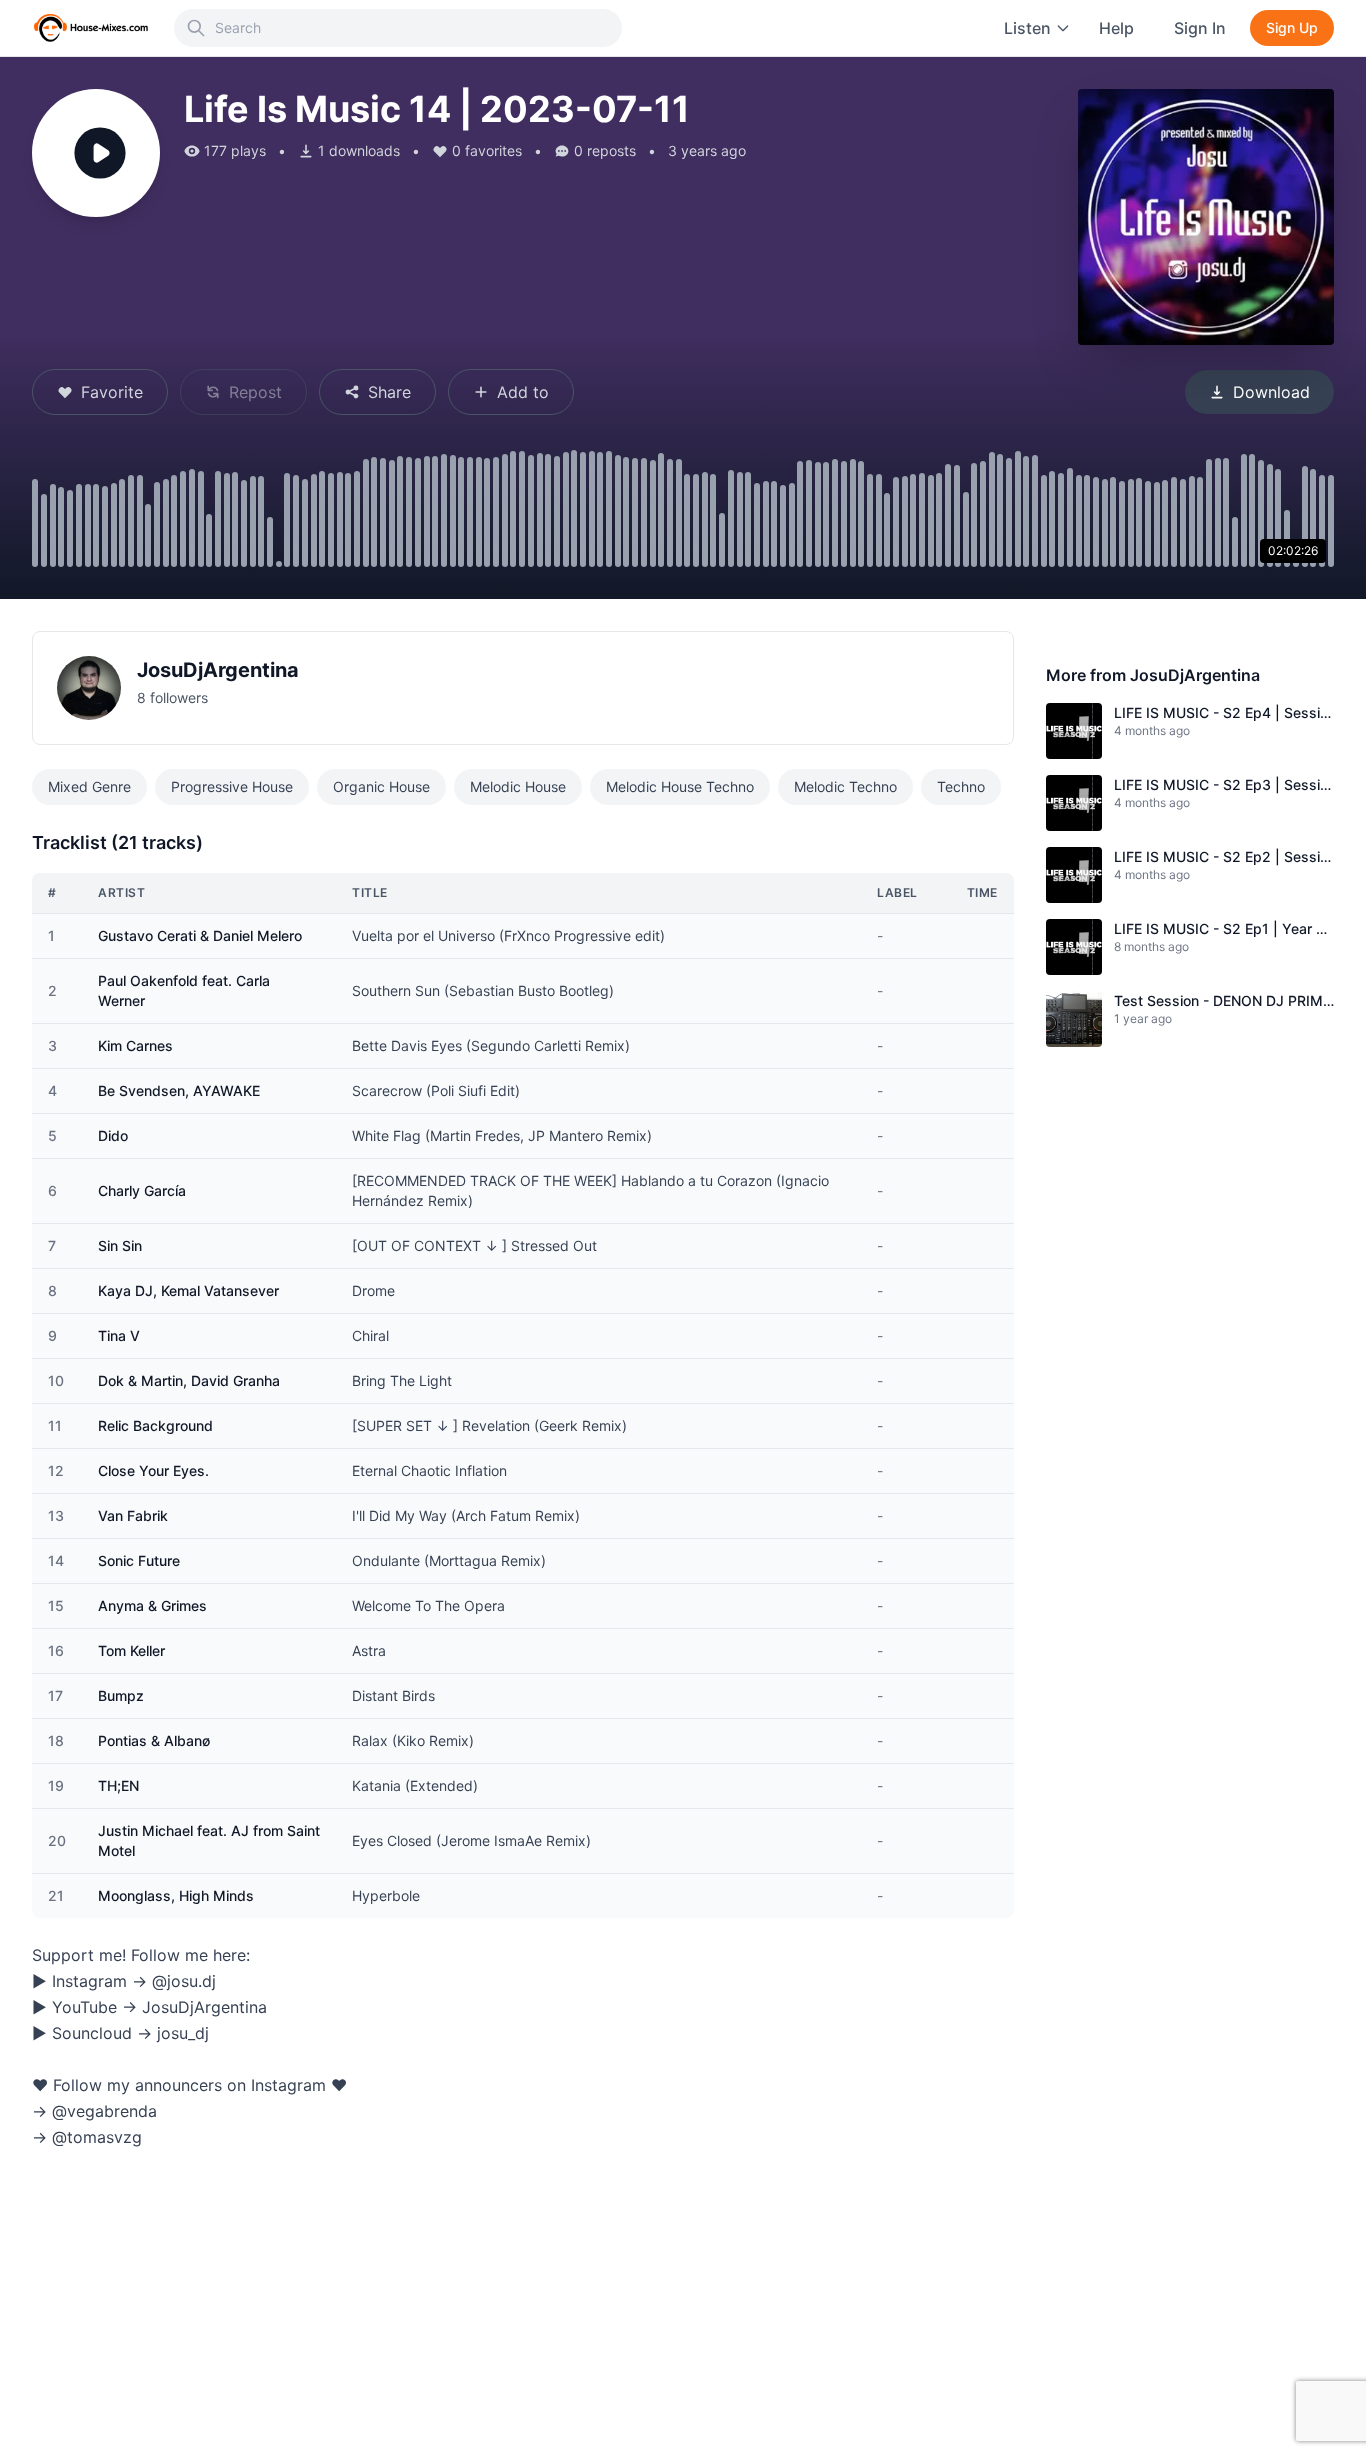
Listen (1027, 28)
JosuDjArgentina (218, 670)
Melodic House (518, 786)
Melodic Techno (845, 786)
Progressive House (232, 786)
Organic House (381, 786)
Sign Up (1292, 27)
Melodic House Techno (680, 786)
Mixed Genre (89, 786)
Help (1116, 28)
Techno (961, 786)
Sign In (1200, 28)
